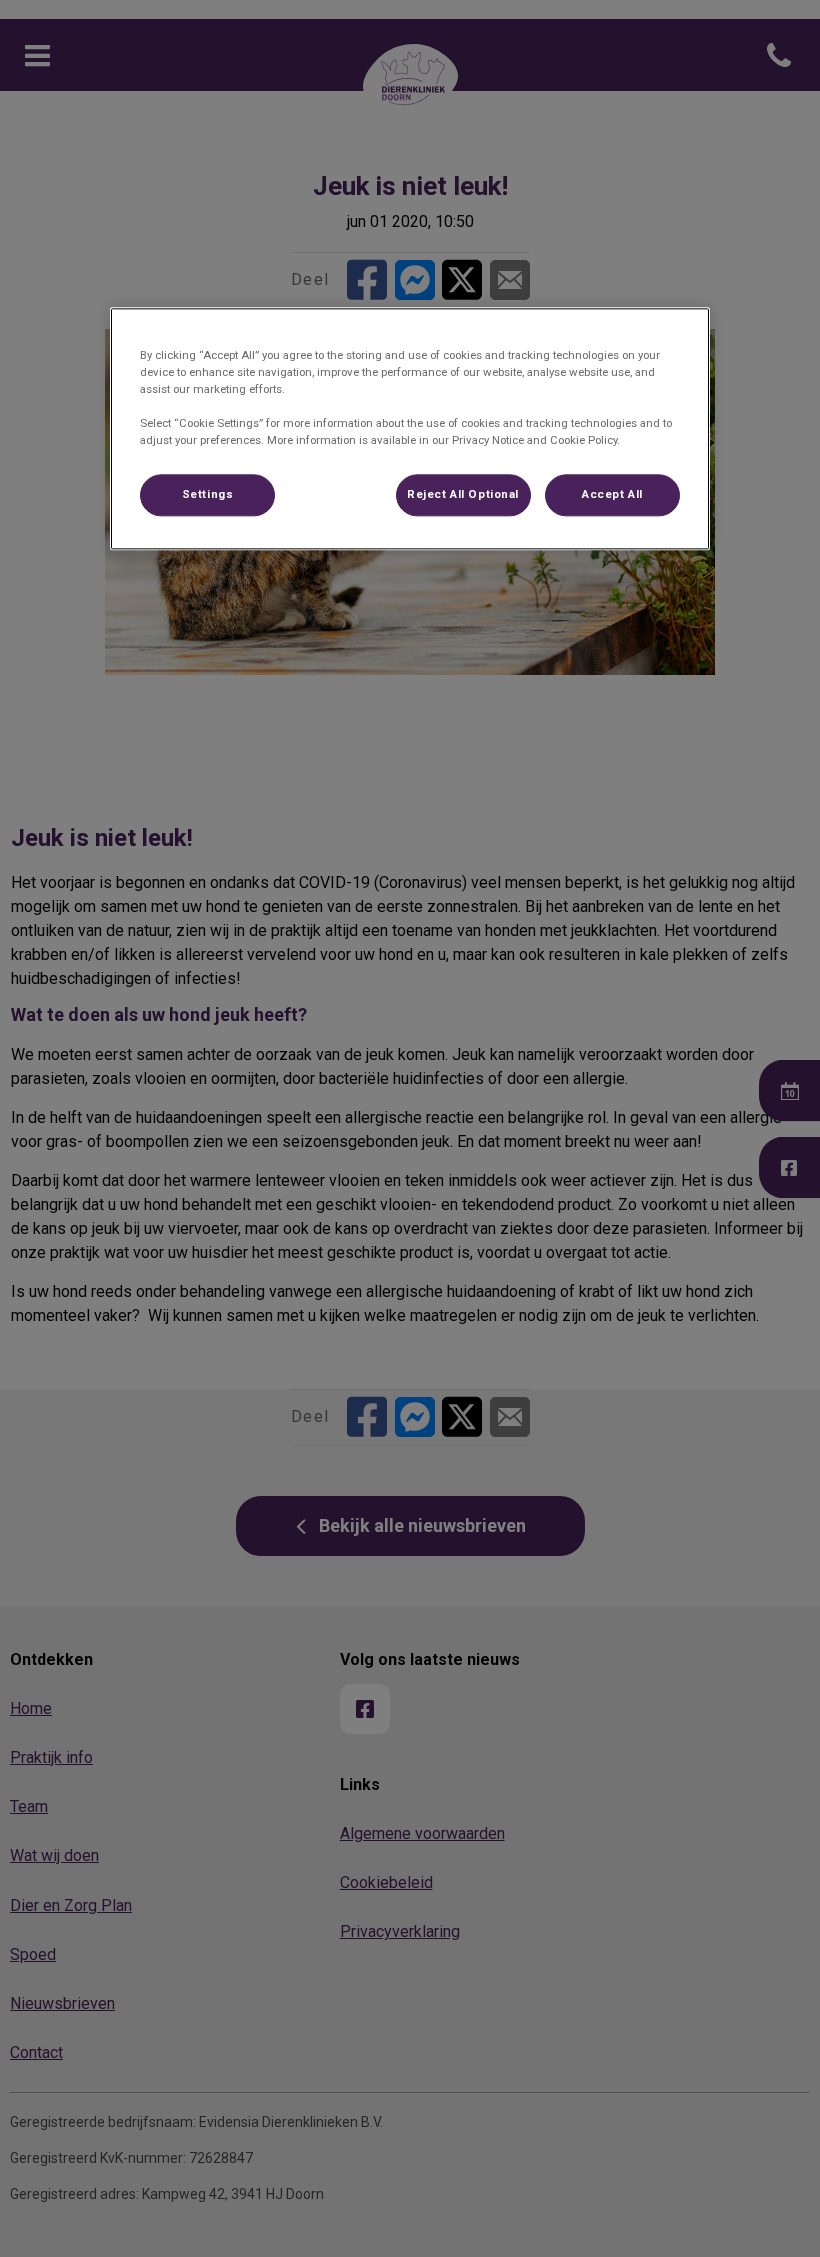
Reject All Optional (463, 494)
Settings (208, 494)
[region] (410, 428)
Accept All (612, 494)
